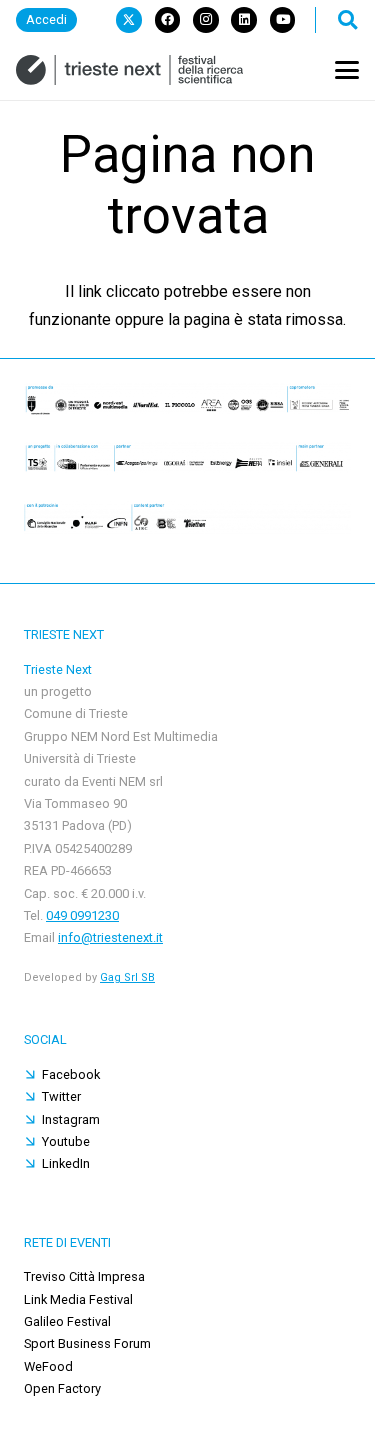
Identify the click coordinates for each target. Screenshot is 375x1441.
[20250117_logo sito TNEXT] (129, 70)
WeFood (48, 1366)
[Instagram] (206, 20)
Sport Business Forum (87, 1343)
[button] (347, 20)
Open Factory (62, 1388)
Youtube (66, 1141)
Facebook (71, 1074)
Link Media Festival (78, 1299)
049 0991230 (82, 915)
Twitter (61, 1096)
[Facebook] (168, 20)
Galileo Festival (67, 1321)
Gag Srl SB (127, 977)
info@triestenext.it (110, 937)
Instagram (71, 1119)
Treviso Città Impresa (84, 1276)
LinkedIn (66, 1163)
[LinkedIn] (244, 20)
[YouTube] (283, 20)
